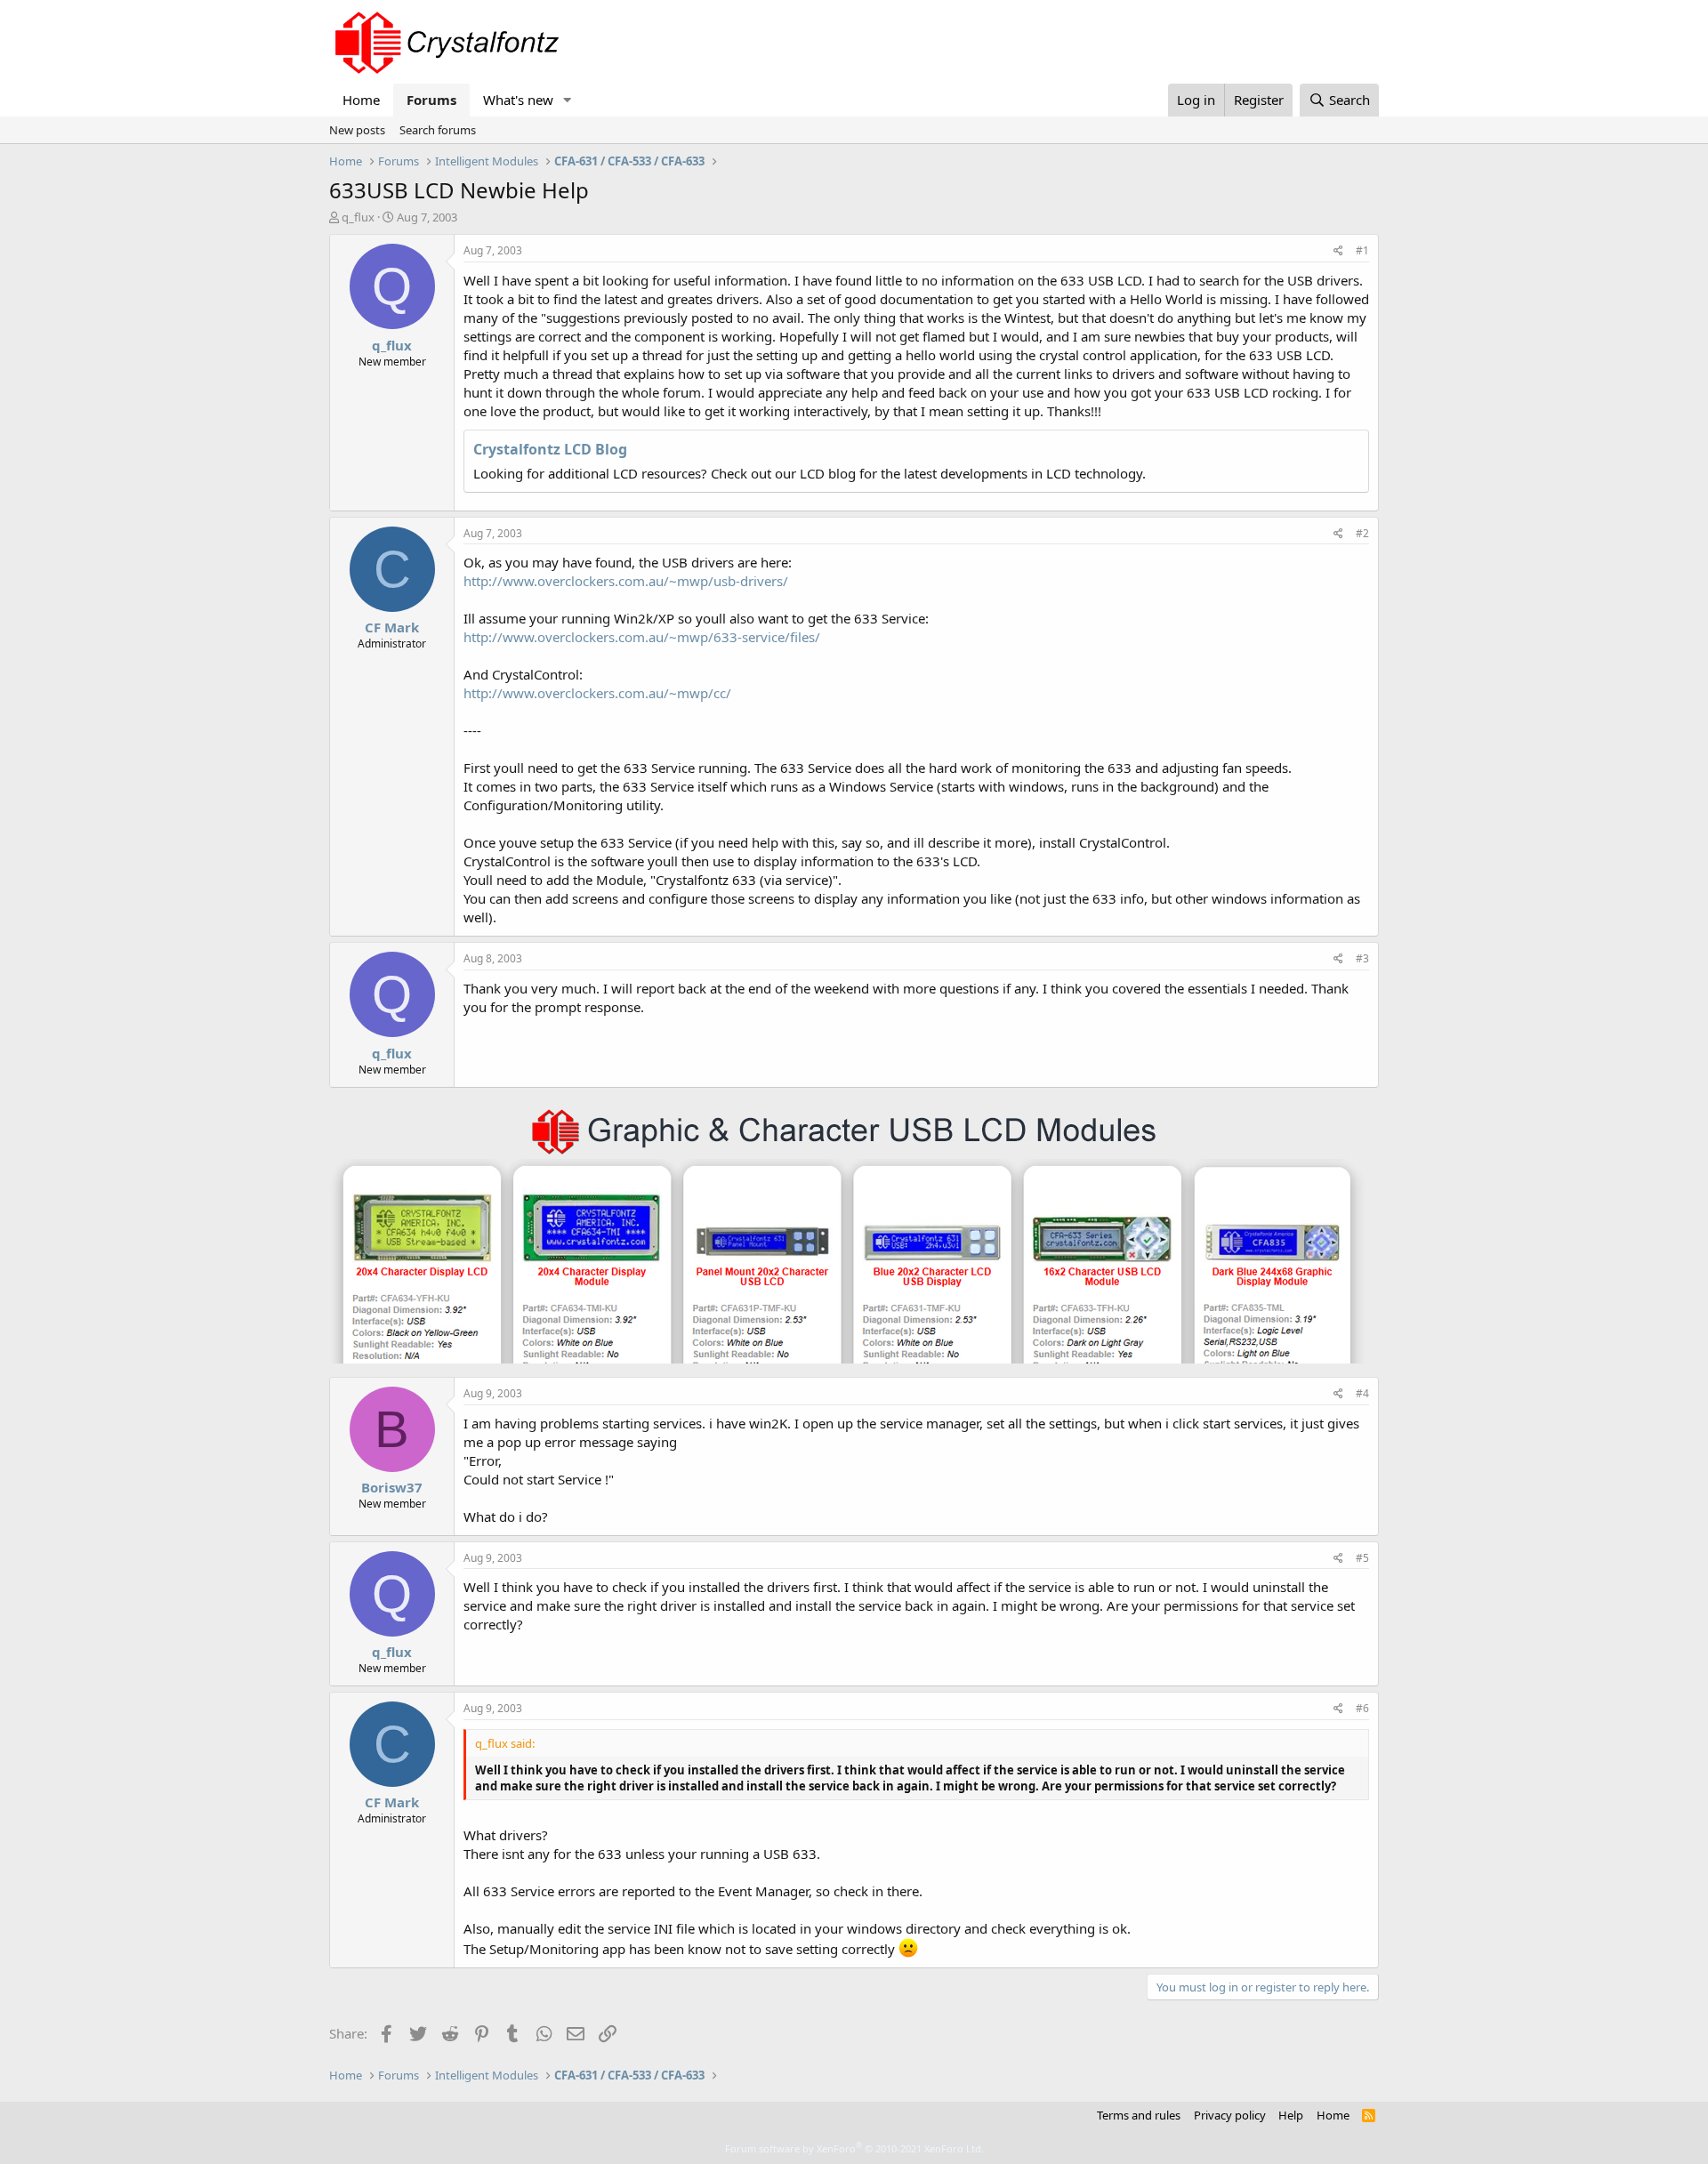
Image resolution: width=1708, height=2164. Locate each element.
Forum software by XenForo (854, 2148)
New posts (357, 130)
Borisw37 (392, 1487)
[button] (568, 100)
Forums (431, 100)
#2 (1362, 533)
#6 (1362, 1708)
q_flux (358, 217)
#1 (1362, 250)
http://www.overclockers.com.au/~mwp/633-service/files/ (642, 637)
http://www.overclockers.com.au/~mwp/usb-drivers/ (626, 581)
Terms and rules (1139, 2115)
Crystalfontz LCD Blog (550, 449)
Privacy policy (1230, 2115)
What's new (518, 100)
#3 (1362, 958)
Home (361, 100)
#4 (1362, 1393)
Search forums (438, 130)
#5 (1362, 1558)
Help (1291, 2115)
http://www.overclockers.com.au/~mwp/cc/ (597, 693)
